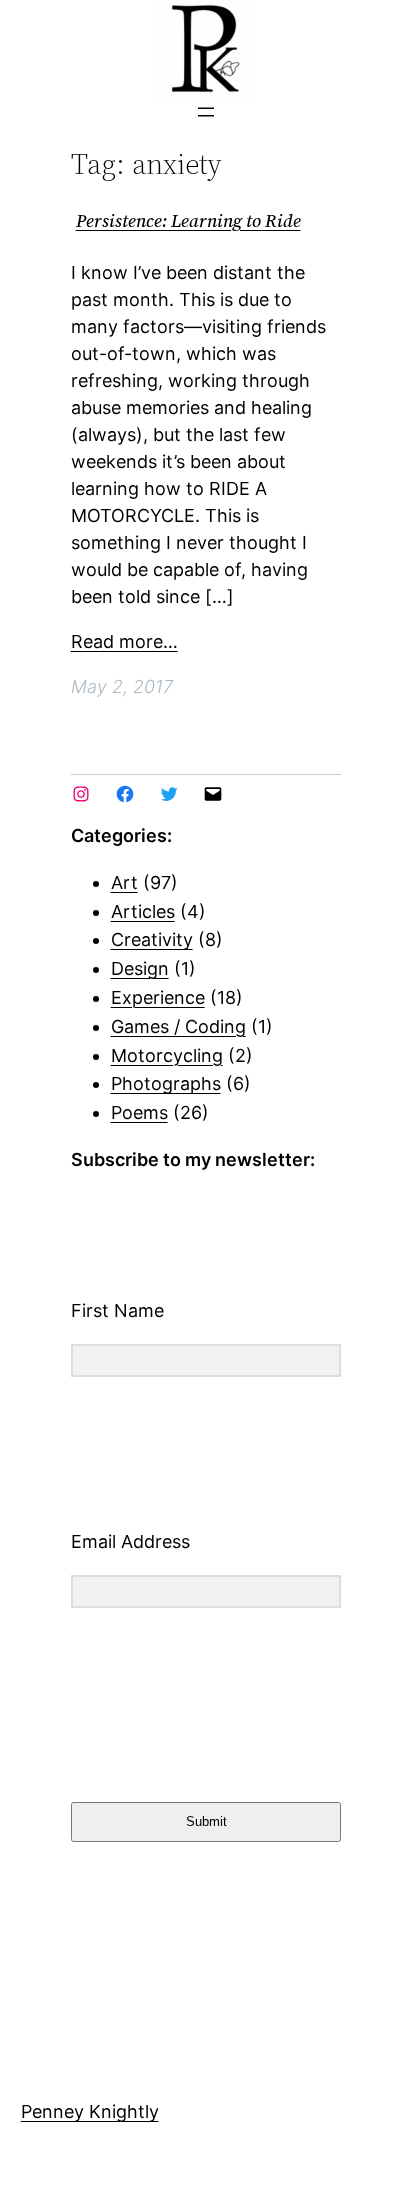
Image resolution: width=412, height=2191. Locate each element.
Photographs (166, 1083)
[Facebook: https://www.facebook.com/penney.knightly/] (125, 794)
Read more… (124, 641)
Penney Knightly (90, 2111)
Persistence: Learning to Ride (188, 221)
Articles (143, 911)
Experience (158, 997)
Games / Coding (178, 1026)
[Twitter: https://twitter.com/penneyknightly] (169, 794)
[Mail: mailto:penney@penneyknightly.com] (213, 794)
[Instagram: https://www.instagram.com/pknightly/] (81, 794)
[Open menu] (206, 112)
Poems (139, 1112)
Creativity (152, 939)
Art (124, 882)
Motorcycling (167, 1055)
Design (140, 968)
